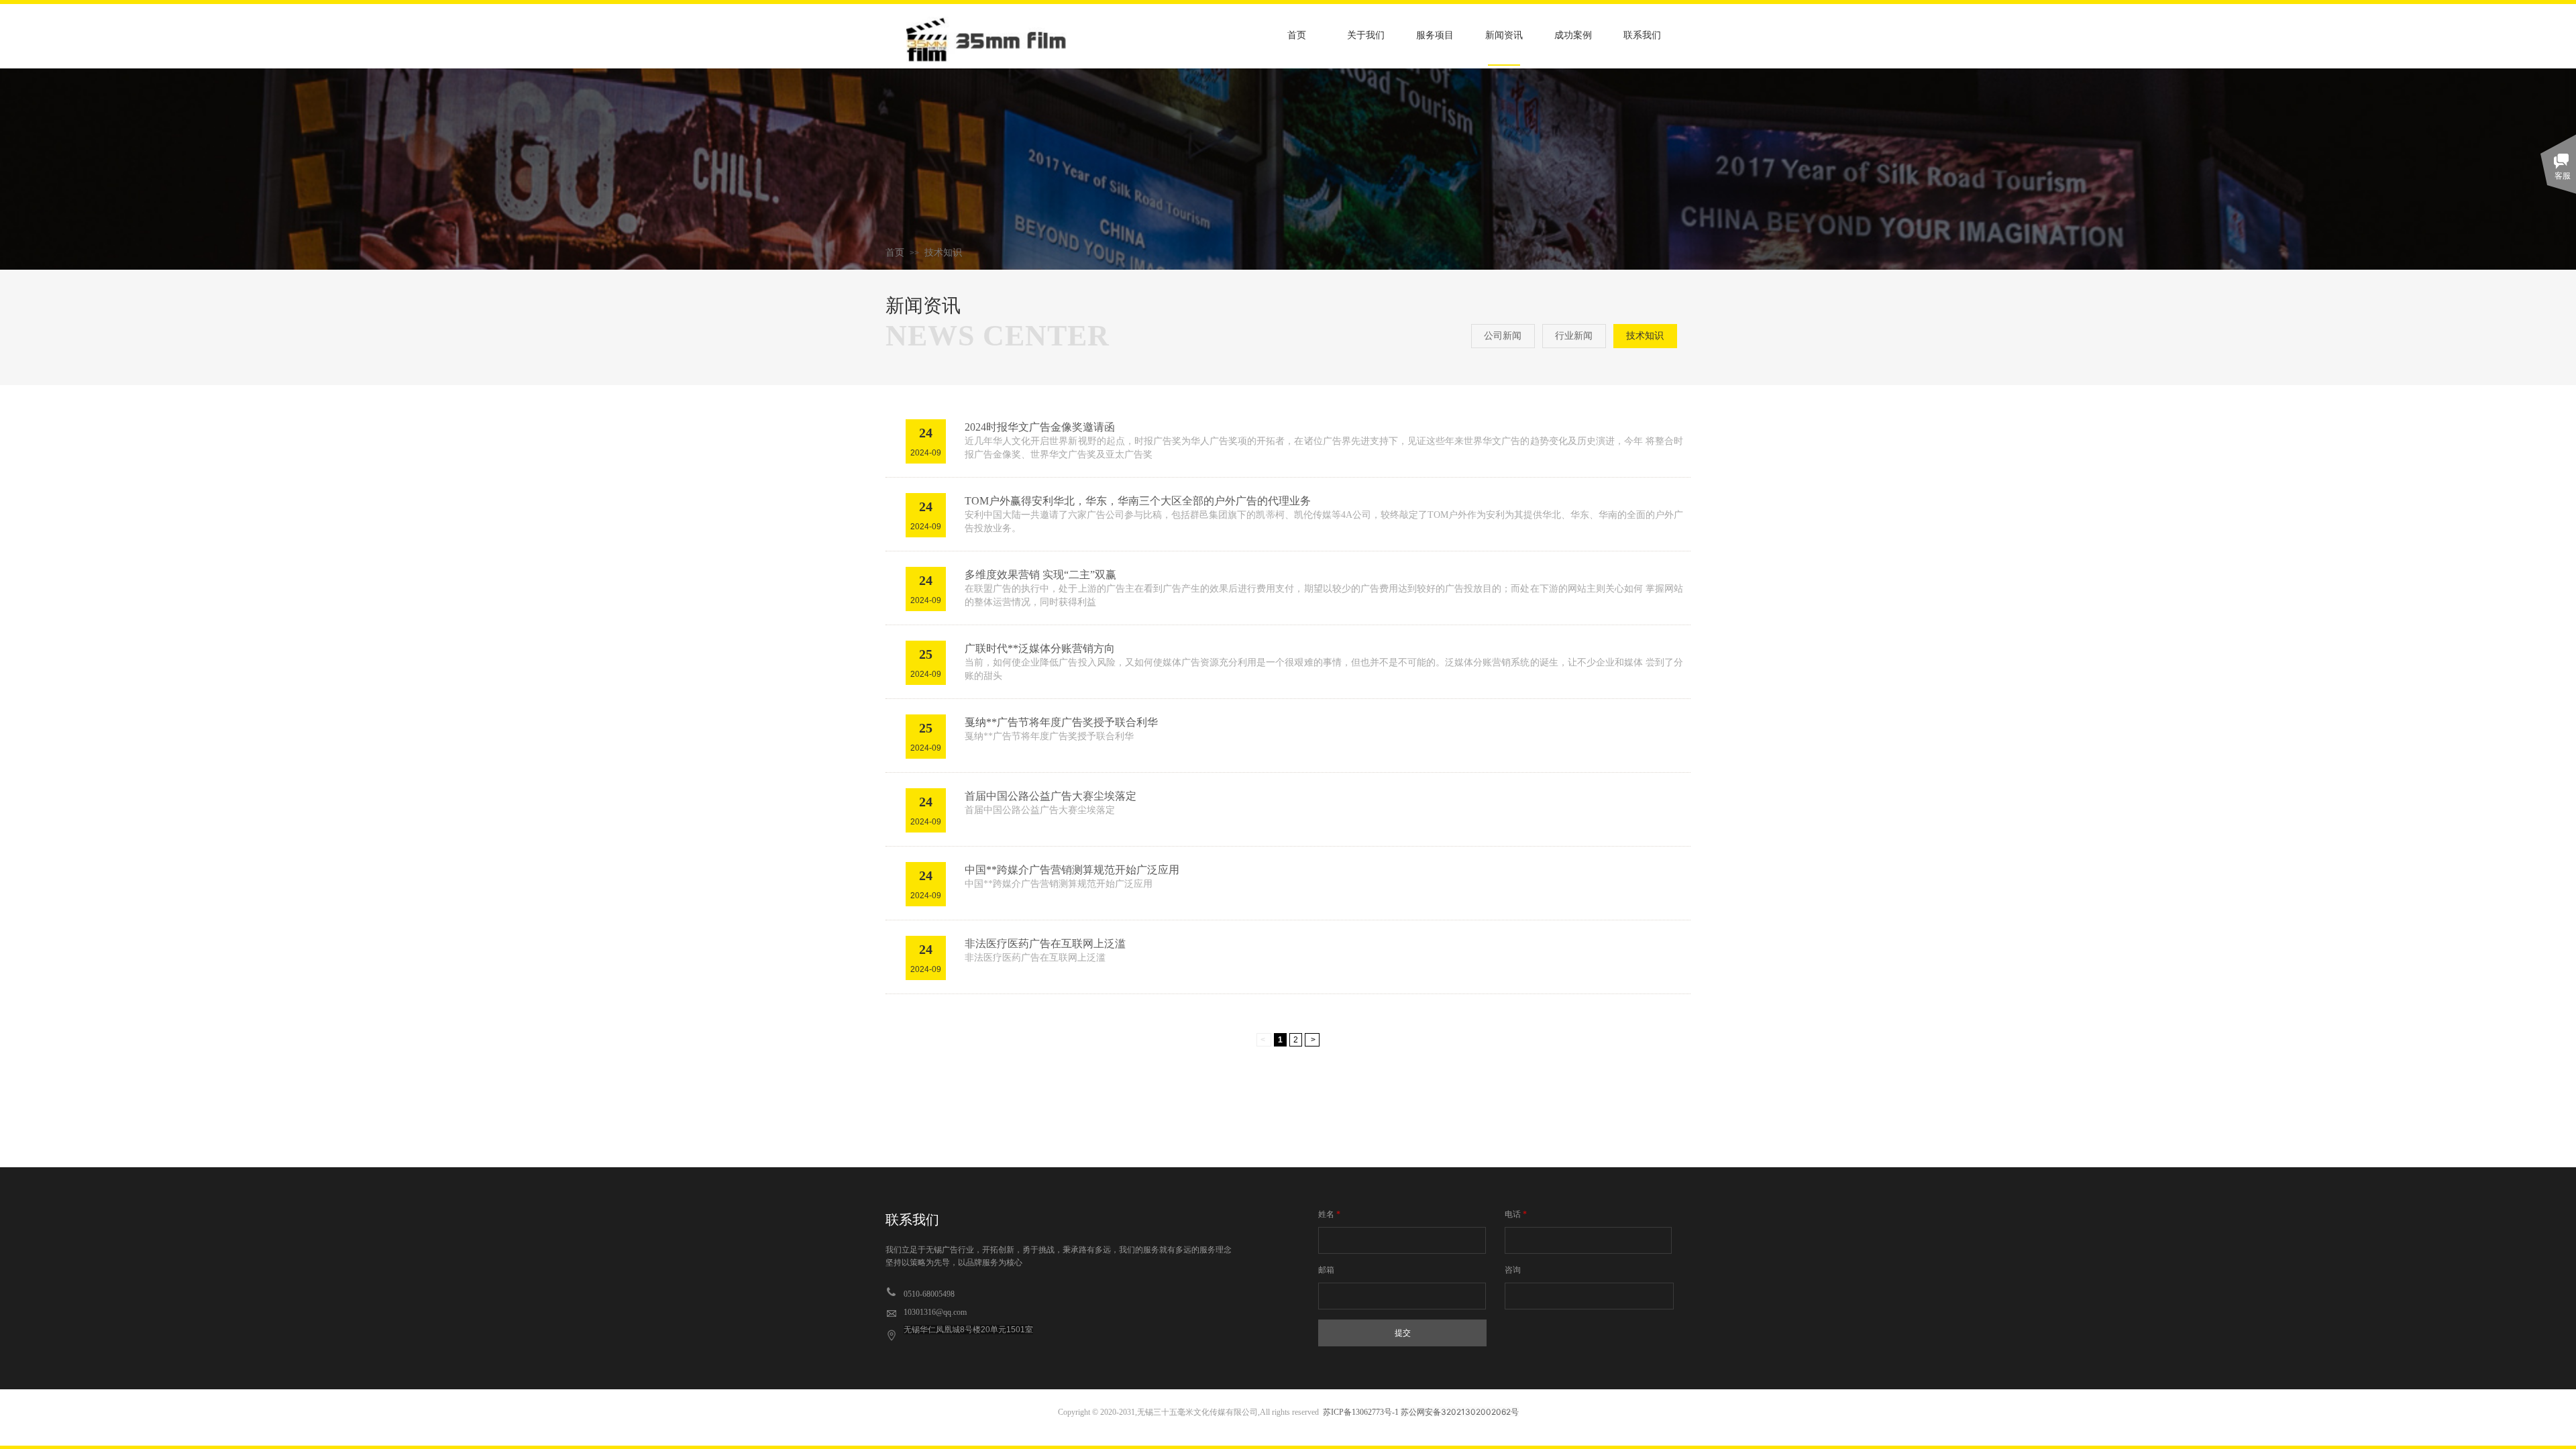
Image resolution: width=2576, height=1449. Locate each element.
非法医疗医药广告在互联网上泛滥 (1045, 944)
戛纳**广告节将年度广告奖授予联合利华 (1061, 722)
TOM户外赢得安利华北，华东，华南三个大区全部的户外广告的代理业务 (1138, 501)
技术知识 (943, 253)
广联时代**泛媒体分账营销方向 (1040, 648)
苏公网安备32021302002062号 (1460, 1412)
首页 (895, 253)
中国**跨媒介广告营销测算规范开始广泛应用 (1072, 870)
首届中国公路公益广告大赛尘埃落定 (1051, 796)
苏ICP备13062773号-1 (1361, 1412)
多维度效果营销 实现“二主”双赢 (1040, 575)
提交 (1403, 1333)
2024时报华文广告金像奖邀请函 (1040, 427)
